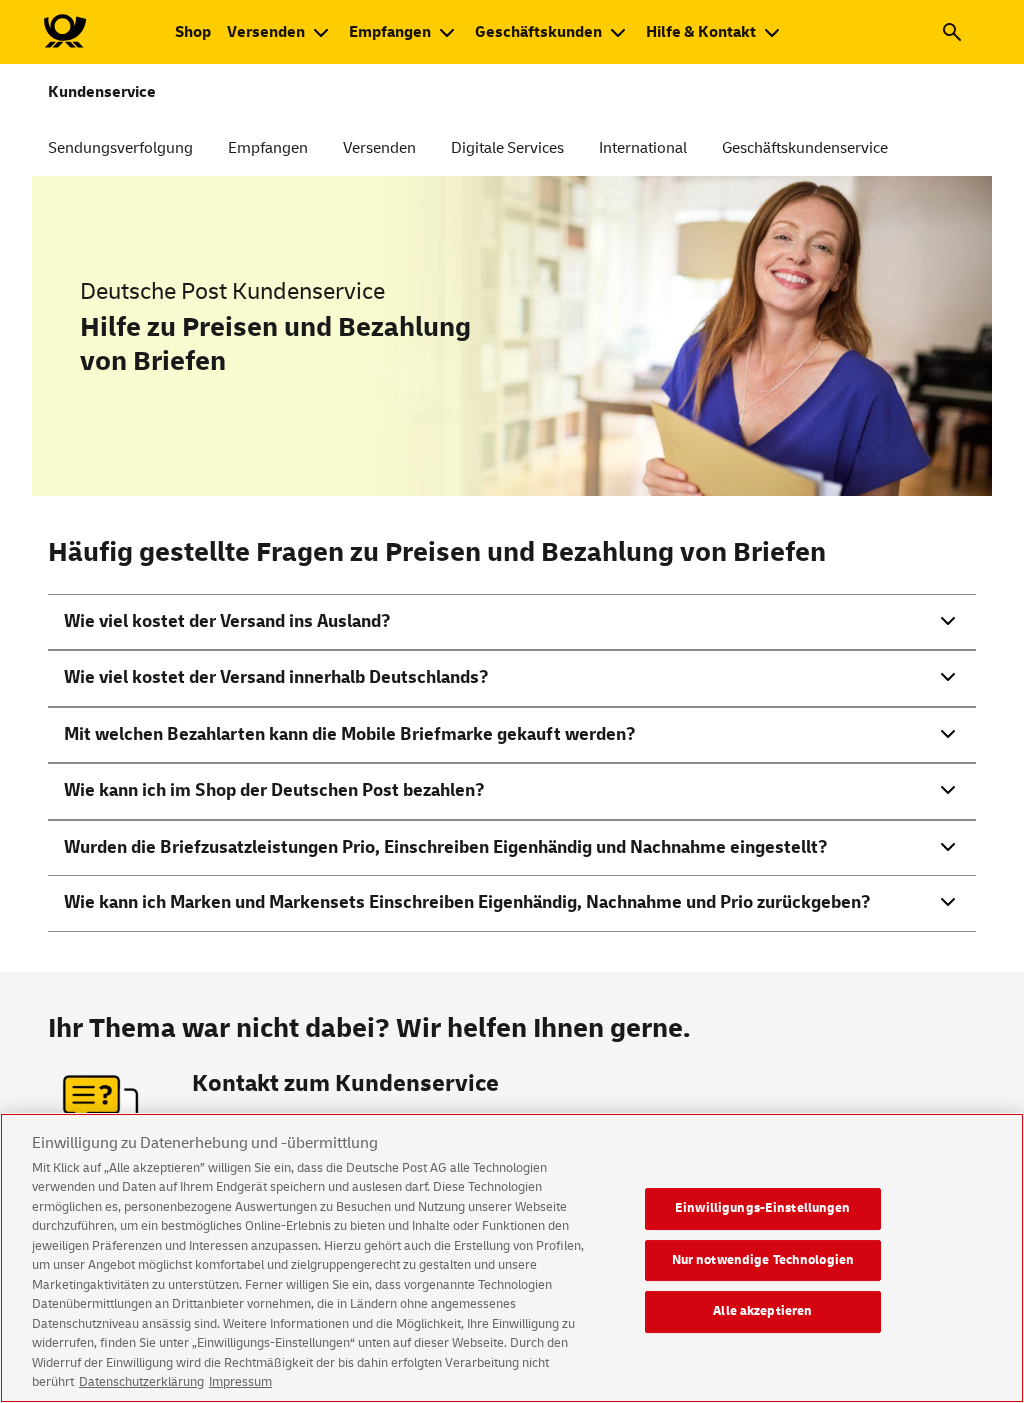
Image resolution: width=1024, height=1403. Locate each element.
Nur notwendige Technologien (763, 1260)
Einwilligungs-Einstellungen (763, 1208)
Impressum (240, 1382)
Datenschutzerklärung (141, 1382)
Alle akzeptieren (762, 1311)
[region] (512, 1258)
